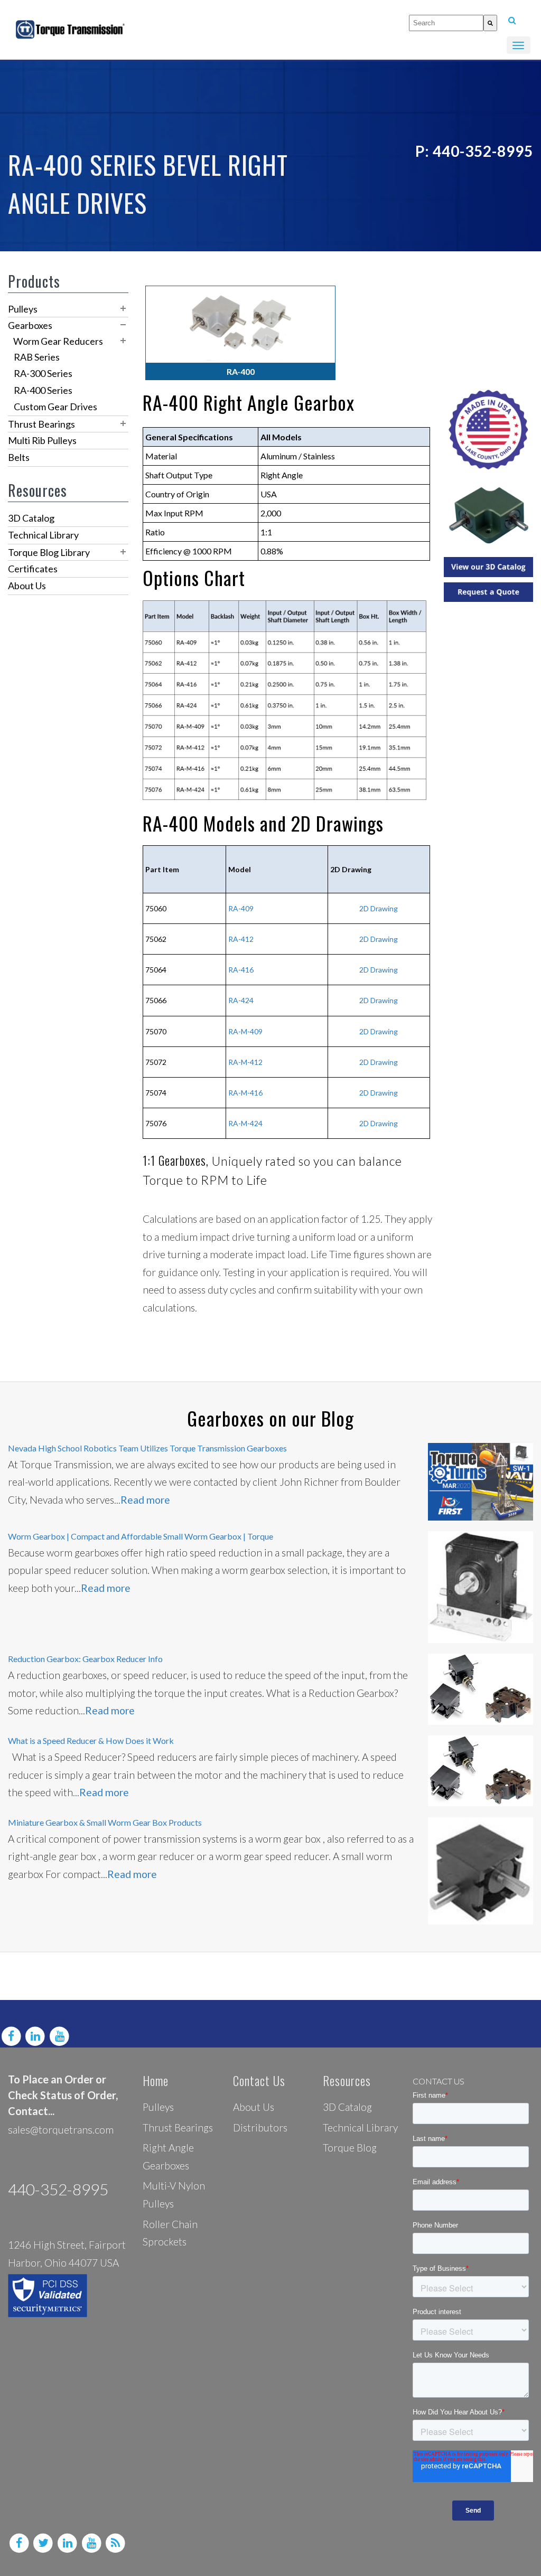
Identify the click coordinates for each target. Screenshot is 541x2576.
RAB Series (37, 357)
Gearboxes (30, 325)
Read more (145, 1500)
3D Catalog (31, 518)
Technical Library (43, 535)
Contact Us (259, 2080)
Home (156, 2080)
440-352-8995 (58, 2189)
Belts (19, 457)
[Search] (490, 23)
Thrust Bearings (41, 424)
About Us (27, 586)
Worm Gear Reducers (58, 341)
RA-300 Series (43, 373)
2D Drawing (379, 1031)
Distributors (260, 2127)
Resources (347, 2080)
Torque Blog (350, 2148)
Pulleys (23, 309)
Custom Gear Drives (55, 407)
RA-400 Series (43, 390)
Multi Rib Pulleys (42, 440)
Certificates (33, 569)
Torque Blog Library (49, 552)
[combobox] (446, 23)
